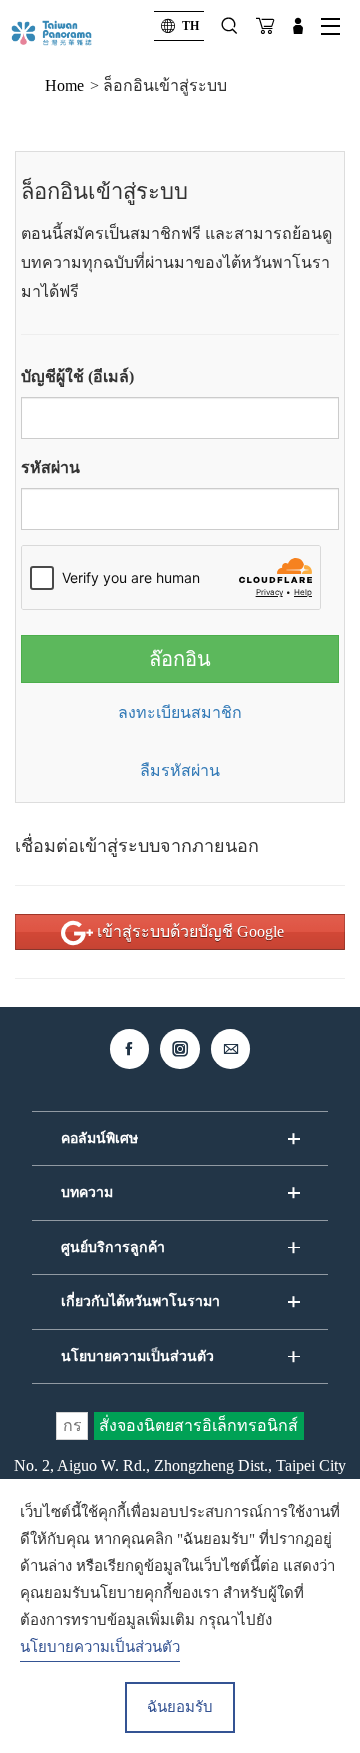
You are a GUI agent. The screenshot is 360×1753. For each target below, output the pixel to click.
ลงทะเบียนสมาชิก (180, 712)
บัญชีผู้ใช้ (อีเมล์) (77, 376)
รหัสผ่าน (50, 467)
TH (190, 26)
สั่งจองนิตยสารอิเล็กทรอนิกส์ (198, 1425)
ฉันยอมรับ (180, 1707)
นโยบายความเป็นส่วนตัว (100, 1647)
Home (64, 85)
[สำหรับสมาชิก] (298, 26)
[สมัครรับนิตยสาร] (265, 26)
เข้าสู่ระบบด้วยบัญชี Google (188, 931)
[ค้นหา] (229, 26)
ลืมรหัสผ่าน (180, 770)
